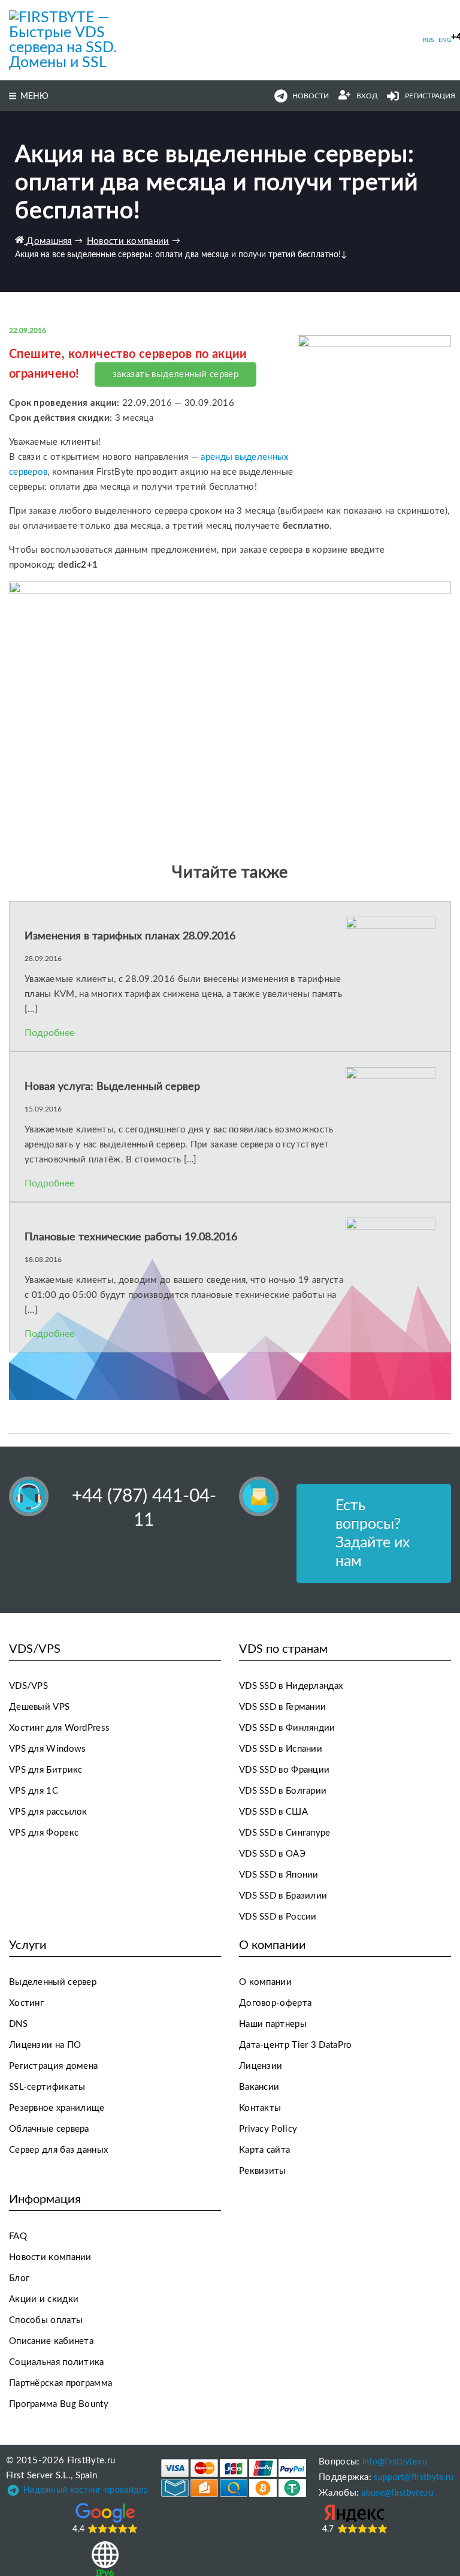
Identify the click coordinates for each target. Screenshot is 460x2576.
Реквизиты (263, 2171)
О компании (265, 1982)
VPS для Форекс (44, 1833)
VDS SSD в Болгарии (283, 1791)
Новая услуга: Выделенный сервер (112, 1087)
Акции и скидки (44, 2299)
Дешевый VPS (39, 1707)
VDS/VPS (28, 1686)
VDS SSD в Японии (279, 1875)
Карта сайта (264, 2150)
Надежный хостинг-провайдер (86, 2490)
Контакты (260, 2108)
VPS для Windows (48, 1749)
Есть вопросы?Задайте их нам (373, 1533)
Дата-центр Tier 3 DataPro (296, 2045)
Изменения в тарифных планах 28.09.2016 (130, 936)
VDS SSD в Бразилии (283, 1896)
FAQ (18, 2236)
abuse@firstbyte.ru (397, 2493)
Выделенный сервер (53, 1982)
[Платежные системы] (234, 2478)
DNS (18, 2024)
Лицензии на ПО (45, 2045)
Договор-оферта (275, 2003)
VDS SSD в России (278, 1917)
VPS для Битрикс (46, 1770)
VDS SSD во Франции (284, 1770)
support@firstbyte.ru (414, 2478)
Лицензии (261, 2066)
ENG (445, 40)
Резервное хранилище (57, 2108)
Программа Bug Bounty (59, 2404)
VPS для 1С (34, 1791)
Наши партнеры (273, 2024)
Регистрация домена (53, 2066)
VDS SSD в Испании (281, 1749)
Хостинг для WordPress (59, 1728)
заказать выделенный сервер (175, 374)
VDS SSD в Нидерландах (291, 1686)
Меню (34, 97)
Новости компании (50, 2257)
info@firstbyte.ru (395, 2462)
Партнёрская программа (60, 2383)
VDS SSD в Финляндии (287, 1728)
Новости (311, 96)
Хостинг (26, 2003)
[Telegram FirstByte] (13, 2493)
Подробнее (49, 1033)
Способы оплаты (46, 2320)
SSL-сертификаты (47, 2087)
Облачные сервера (49, 2129)
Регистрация (430, 96)
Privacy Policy (268, 2129)
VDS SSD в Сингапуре (285, 1833)
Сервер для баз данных (58, 2150)
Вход (367, 96)
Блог (19, 2278)
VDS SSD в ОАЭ (272, 1854)
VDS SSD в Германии (282, 1707)
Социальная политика (57, 2362)
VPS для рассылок (48, 1812)
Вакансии (259, 2087)
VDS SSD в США (273, 1812)
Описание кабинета (51, 2341)
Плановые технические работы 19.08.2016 (131, 1237)
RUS (428, 40)
